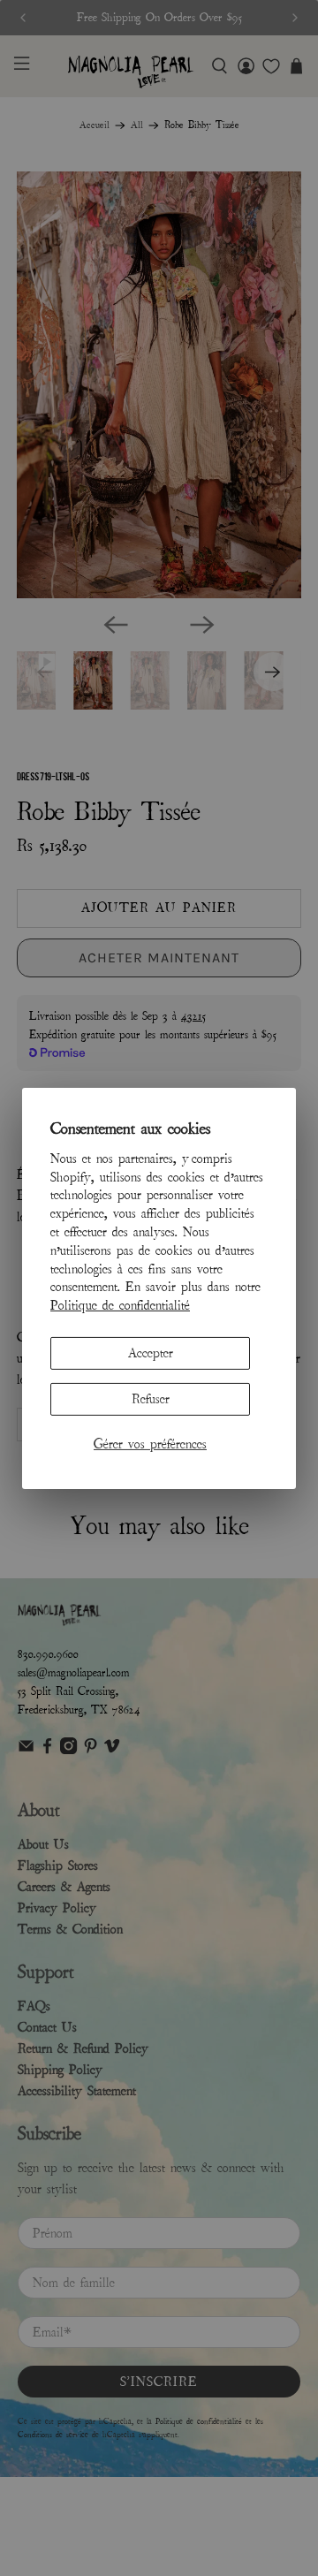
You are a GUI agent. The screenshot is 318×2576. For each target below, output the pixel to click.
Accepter (151, 1353)
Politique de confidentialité (120, 1305)
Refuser (151, 1399)
